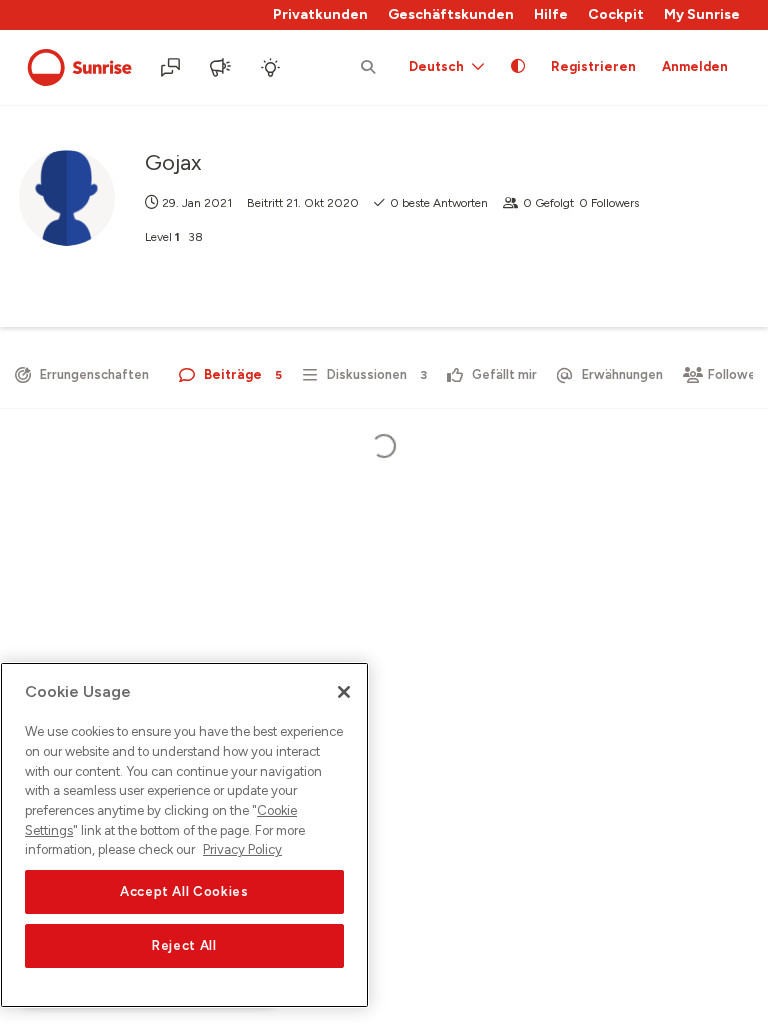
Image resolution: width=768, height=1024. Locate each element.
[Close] (344, 692)
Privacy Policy (242, 849)
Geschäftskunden (451, 14)
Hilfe (551, 14)
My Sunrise (702, 14)
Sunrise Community (79, 68)
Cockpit (616, 14)
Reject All (184, 945)
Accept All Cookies (184, 891)
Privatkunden (320, 14)
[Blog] (222, 68)
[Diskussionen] (172, 68)
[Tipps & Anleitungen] (272, 68)
